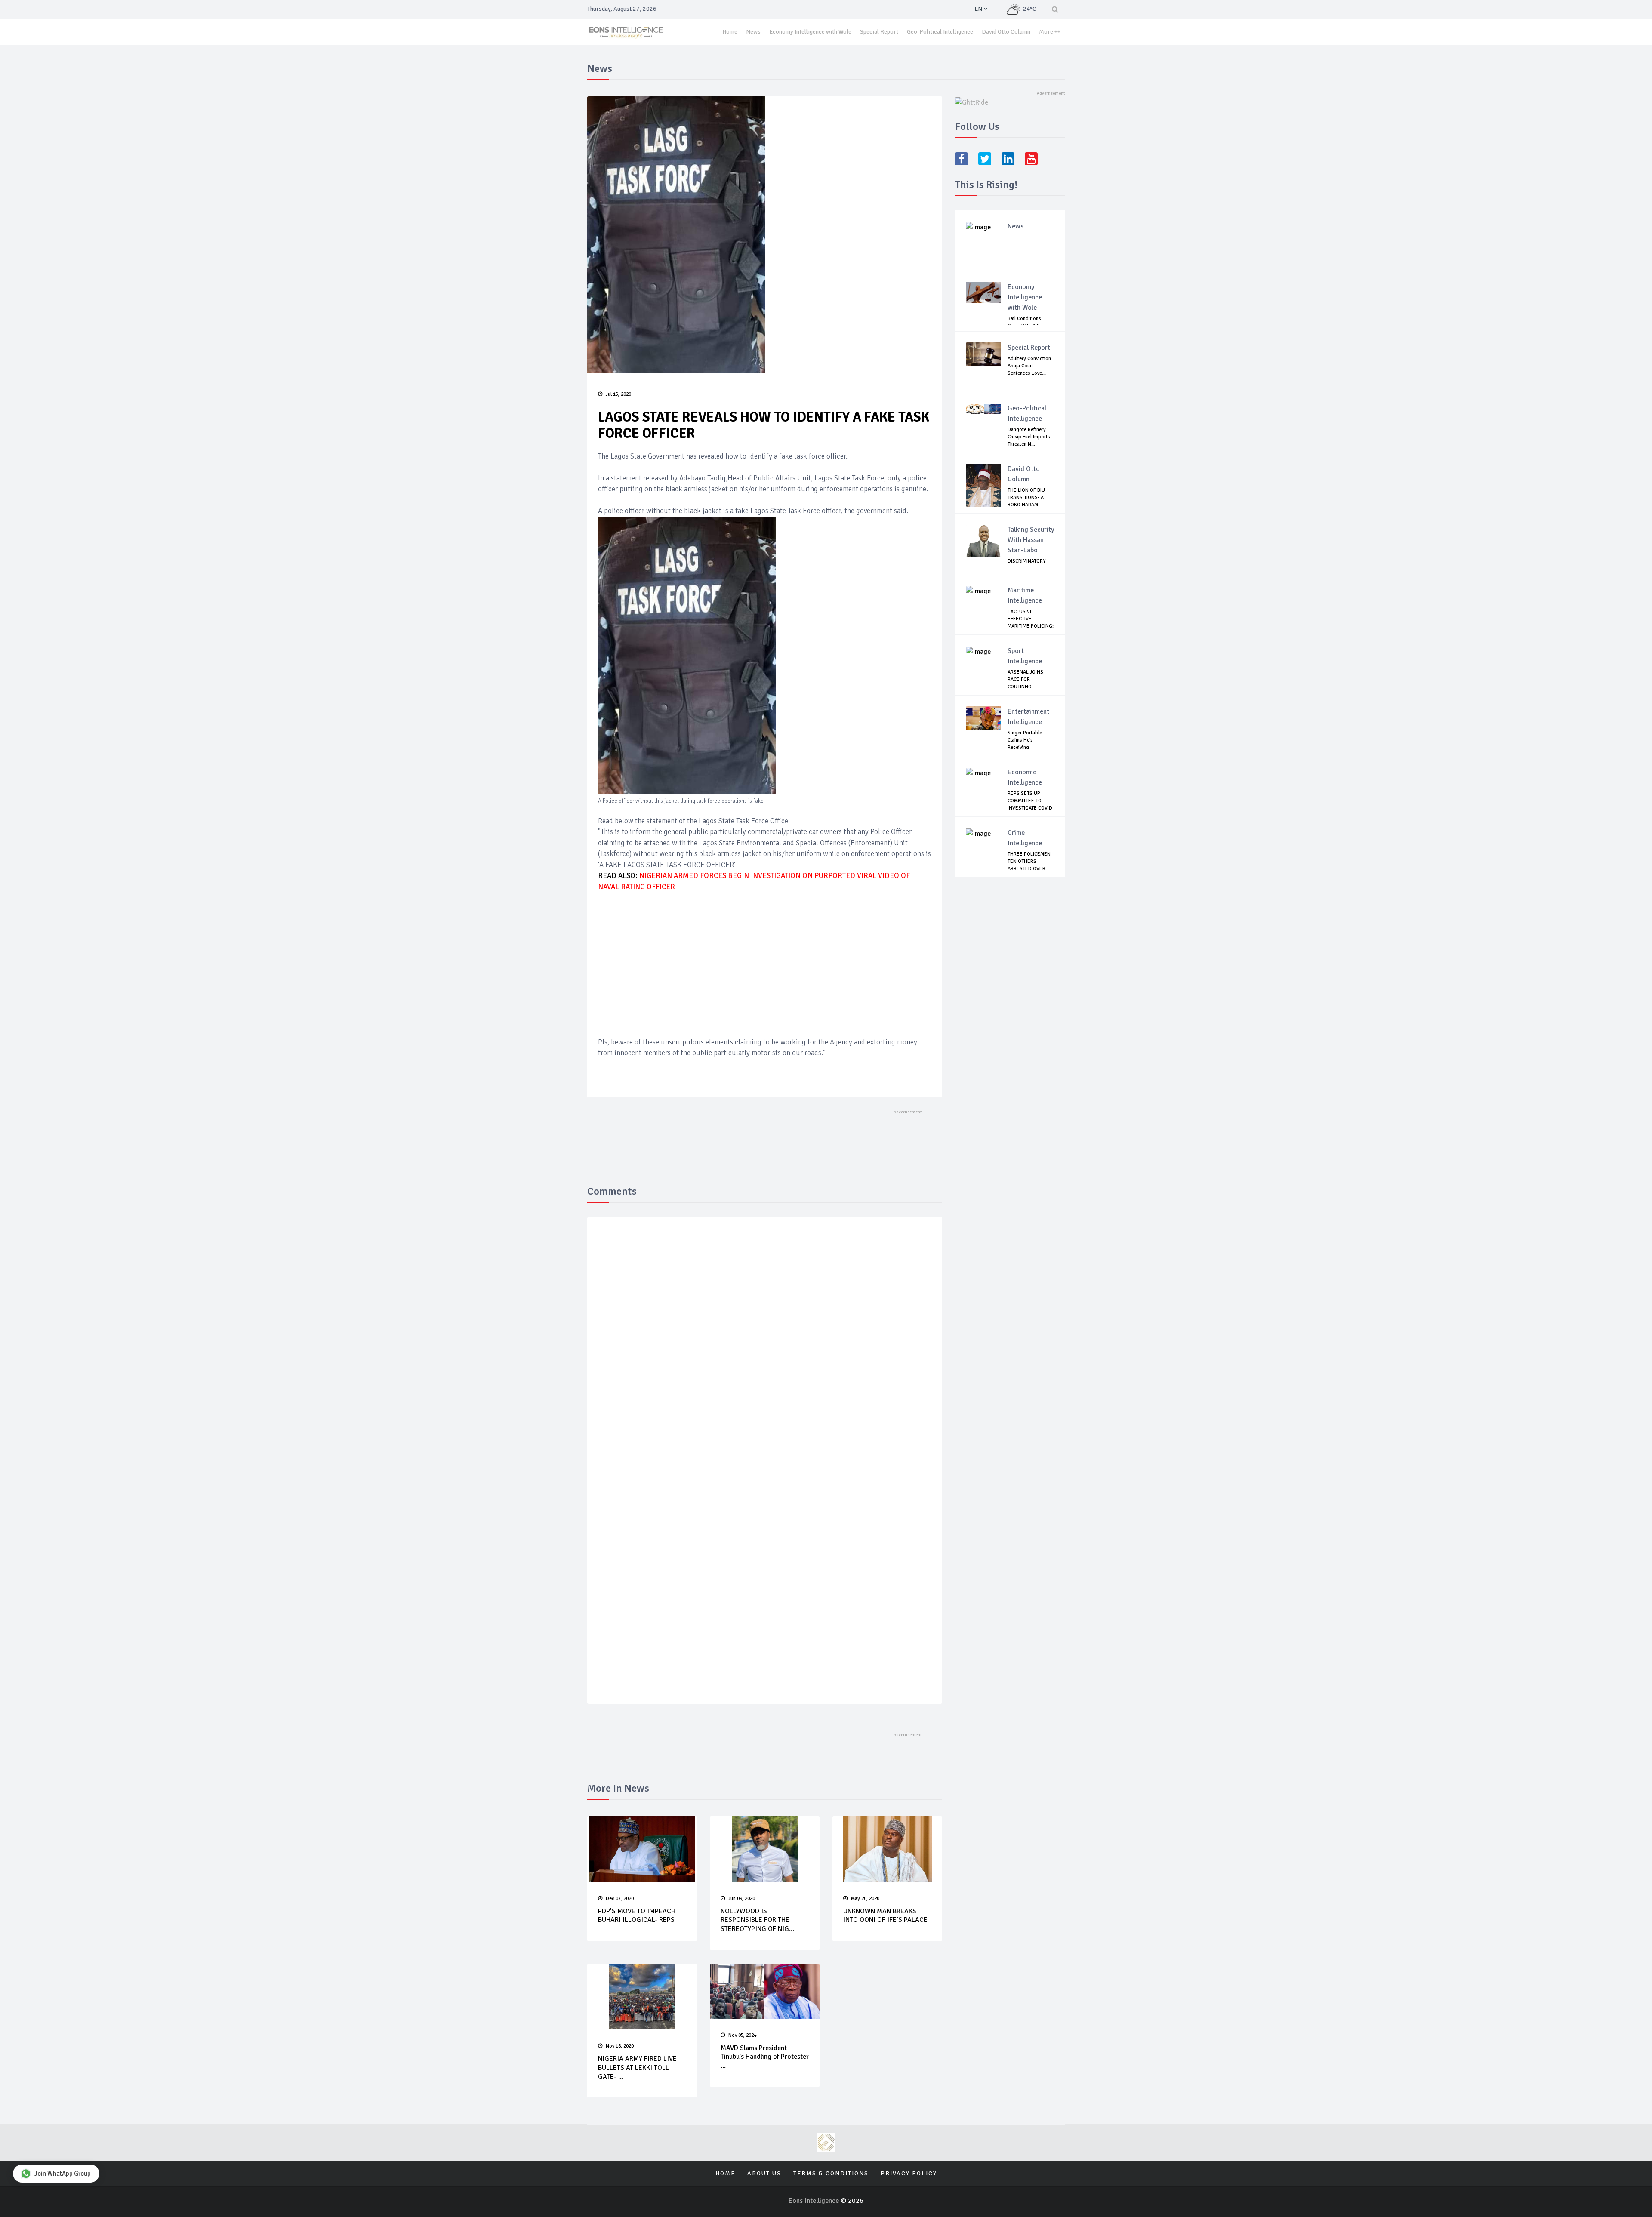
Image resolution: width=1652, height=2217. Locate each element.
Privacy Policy (909, 2173)
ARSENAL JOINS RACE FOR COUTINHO (1025, 679)
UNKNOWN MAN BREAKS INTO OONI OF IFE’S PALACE (885, 1916)
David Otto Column (1006, 32)
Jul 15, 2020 (618, 394)
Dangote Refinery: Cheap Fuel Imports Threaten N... (1029, 437)
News (753, 32)
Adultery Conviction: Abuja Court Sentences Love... (1030, 366)
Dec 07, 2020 (620, 1898)
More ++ (1050, 32)
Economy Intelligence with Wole (810, 32)
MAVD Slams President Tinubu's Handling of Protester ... (765, 2057)
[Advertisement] (765, 964)
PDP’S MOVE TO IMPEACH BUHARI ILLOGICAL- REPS (637, 1916)
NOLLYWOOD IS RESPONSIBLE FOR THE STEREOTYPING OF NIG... (757, 1920)
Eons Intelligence (815, 2201)
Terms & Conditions (831, 2173)
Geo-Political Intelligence (940, 32)
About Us (764, 2173)
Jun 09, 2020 (742, 1898)
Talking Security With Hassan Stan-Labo (1031, 540)
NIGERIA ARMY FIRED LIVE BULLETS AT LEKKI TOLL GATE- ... (637, 2068)
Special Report (879, 32)
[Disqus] (765, 1349)
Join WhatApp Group (63, 2174)
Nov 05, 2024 (742, 2035)
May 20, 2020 (865, 1898)
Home (730, 32)
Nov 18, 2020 (620, 2046)
